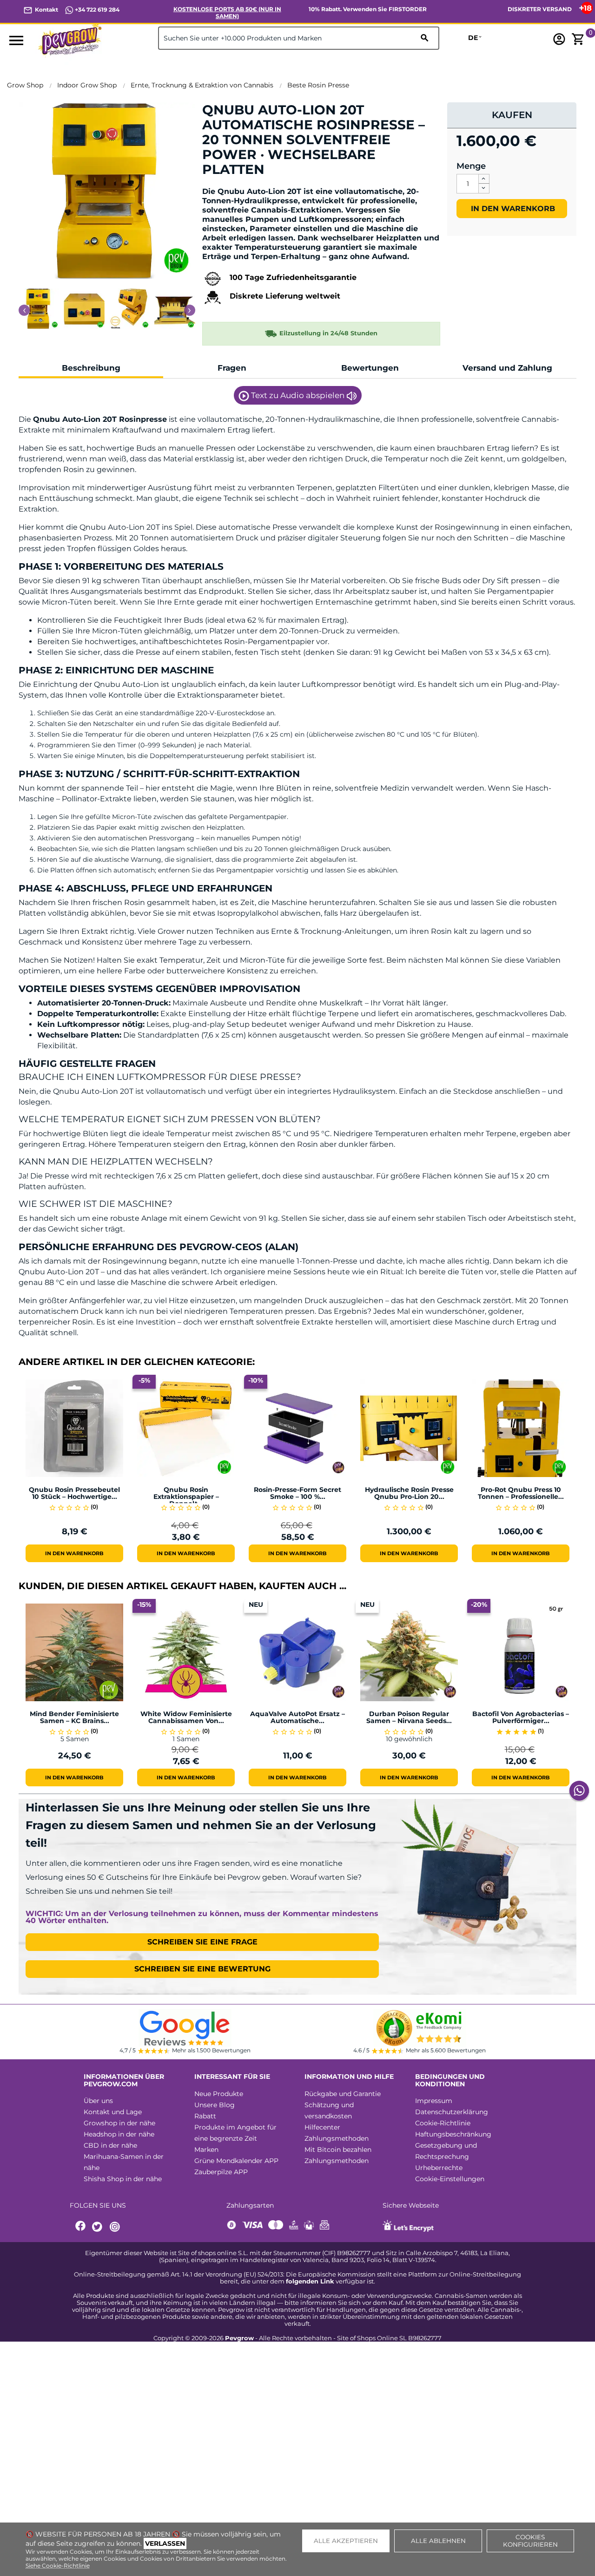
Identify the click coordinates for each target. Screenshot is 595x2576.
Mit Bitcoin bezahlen (338, 2150)
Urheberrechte (439, 2168)
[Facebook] (81, 2227)
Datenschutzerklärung (452, 2112)
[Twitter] (99, 2227)
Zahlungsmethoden (337, 2138)
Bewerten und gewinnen (251, 185)
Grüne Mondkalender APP (236, 2161)
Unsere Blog (215, 2105)
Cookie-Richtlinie (443, 2123)
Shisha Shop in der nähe (123, 2179)
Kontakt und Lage (113, 2112)
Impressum (434, 2101)
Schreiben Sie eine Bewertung (202, 1969)
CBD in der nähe (110, 2145)
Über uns (98, 2101)
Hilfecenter (322, 2127)
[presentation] (24, 310)
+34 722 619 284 (96, 10)
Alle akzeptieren (346, 2541)
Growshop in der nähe (119, 2123)
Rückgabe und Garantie (343, 2094)
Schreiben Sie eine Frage (202, 1942)
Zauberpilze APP (221, 2172)
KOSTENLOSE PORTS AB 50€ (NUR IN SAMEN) (227, 13)
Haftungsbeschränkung (453, 2134)
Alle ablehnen (438, 2541)
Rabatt (205, 2116)
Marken (206, 2150)
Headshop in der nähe (119, 2134)
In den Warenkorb (512, 209)
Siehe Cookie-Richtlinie (58, 2566)
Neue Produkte (219, 2094)
